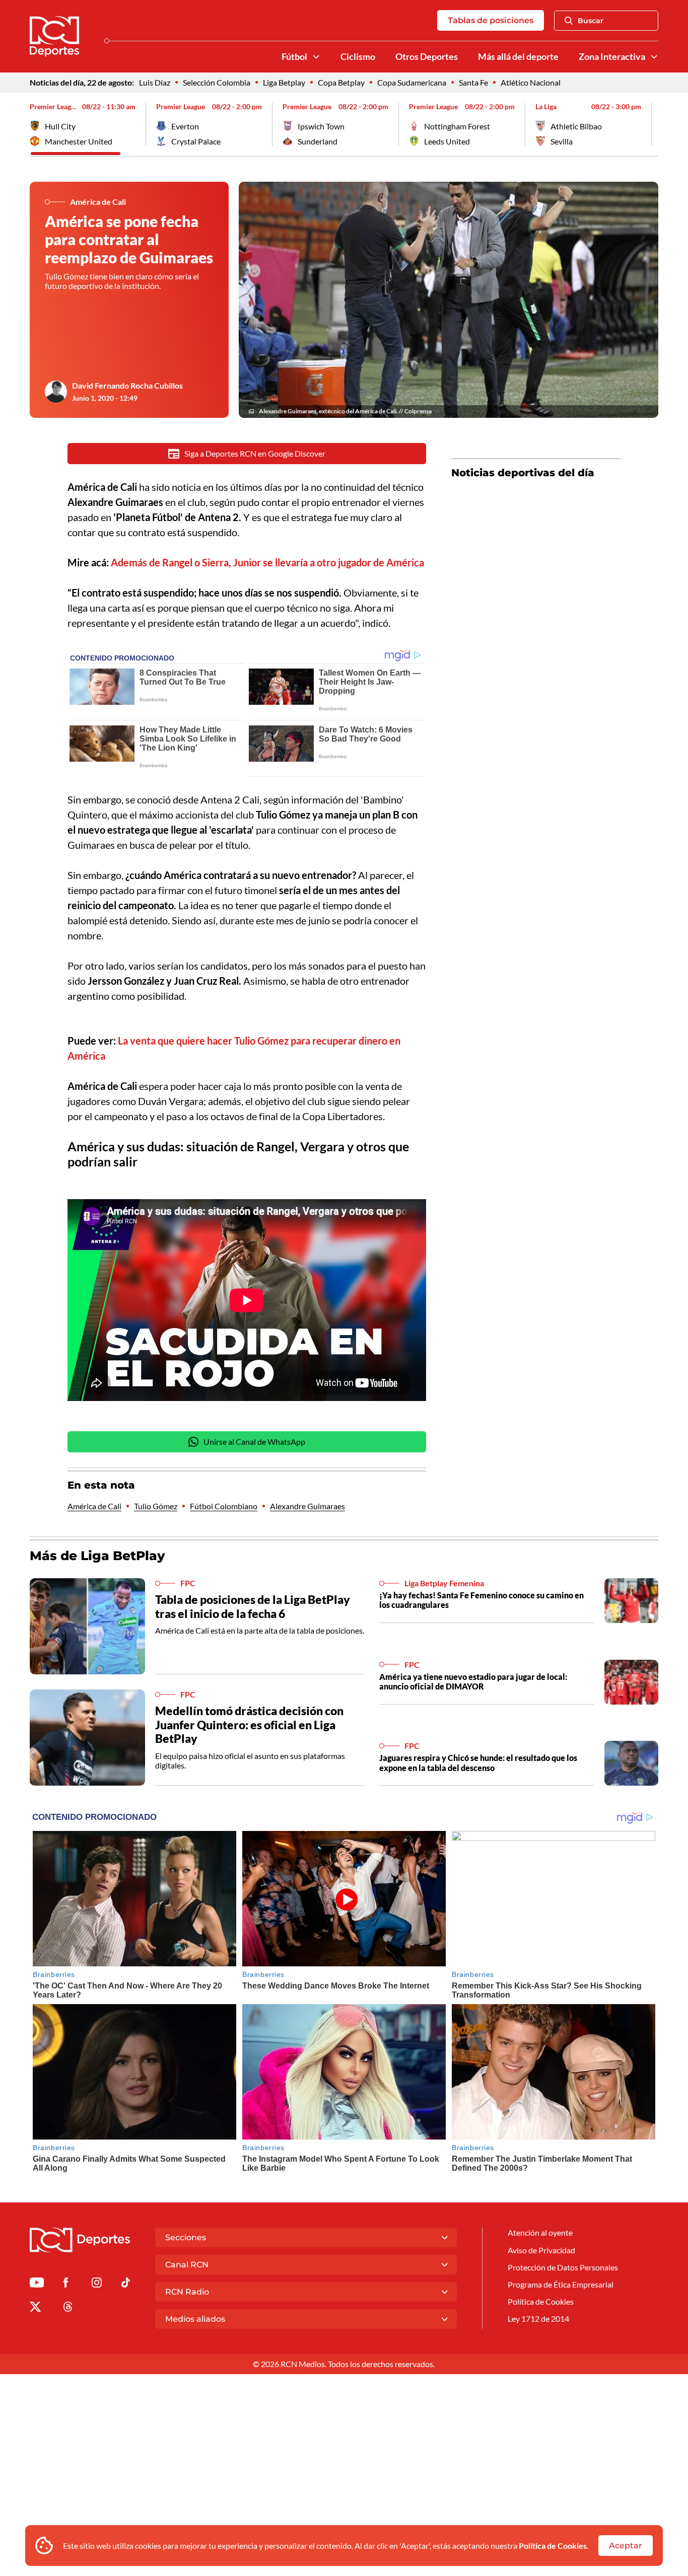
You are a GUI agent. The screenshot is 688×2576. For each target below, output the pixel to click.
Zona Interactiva (612, 57)
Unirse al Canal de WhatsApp (254, 1442)
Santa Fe (473, 82)
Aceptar (626, 2546)
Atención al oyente (540, 2232)
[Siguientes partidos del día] (651, 124)
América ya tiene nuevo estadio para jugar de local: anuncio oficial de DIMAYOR (473, 1681)
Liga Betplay (284, 82)
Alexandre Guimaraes (307, 1506)
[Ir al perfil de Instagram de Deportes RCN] (97, 2284)
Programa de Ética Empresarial (561, 2284)
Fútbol (294, 57)
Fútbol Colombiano (224, 1506)
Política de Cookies (553, 2546)
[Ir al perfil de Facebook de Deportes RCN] (66, 2284)
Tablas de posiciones (491, 20)
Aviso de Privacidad (541, 2250)
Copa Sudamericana (412, 82)
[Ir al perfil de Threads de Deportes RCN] (68, 2308)
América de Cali (94, 1506)
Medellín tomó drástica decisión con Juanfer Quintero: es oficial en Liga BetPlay (249, 1724)
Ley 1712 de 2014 (538, 2319)
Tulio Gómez (156, 1506)
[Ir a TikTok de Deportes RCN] (126, 2284)
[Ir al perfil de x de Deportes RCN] (35, 2308)
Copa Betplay (341, 82)
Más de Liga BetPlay (97, 1556)
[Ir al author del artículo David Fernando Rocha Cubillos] (56, 392)
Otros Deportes (427, 57)
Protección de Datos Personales (563, 2267)
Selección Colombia (217, 82)
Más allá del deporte (518, 57)
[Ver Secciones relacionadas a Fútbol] (316, 57)
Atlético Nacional (531, 82)
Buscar (591, 21)
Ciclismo (358, 57)
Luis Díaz (155, 82)
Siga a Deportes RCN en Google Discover (255, 453)
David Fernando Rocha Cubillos (127, 385)
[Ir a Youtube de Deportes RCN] (37, 2284)
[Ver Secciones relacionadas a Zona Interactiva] (654, 57)
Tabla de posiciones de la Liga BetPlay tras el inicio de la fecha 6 (253, 1606)
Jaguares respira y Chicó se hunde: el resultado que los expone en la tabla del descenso (478, 1762)
